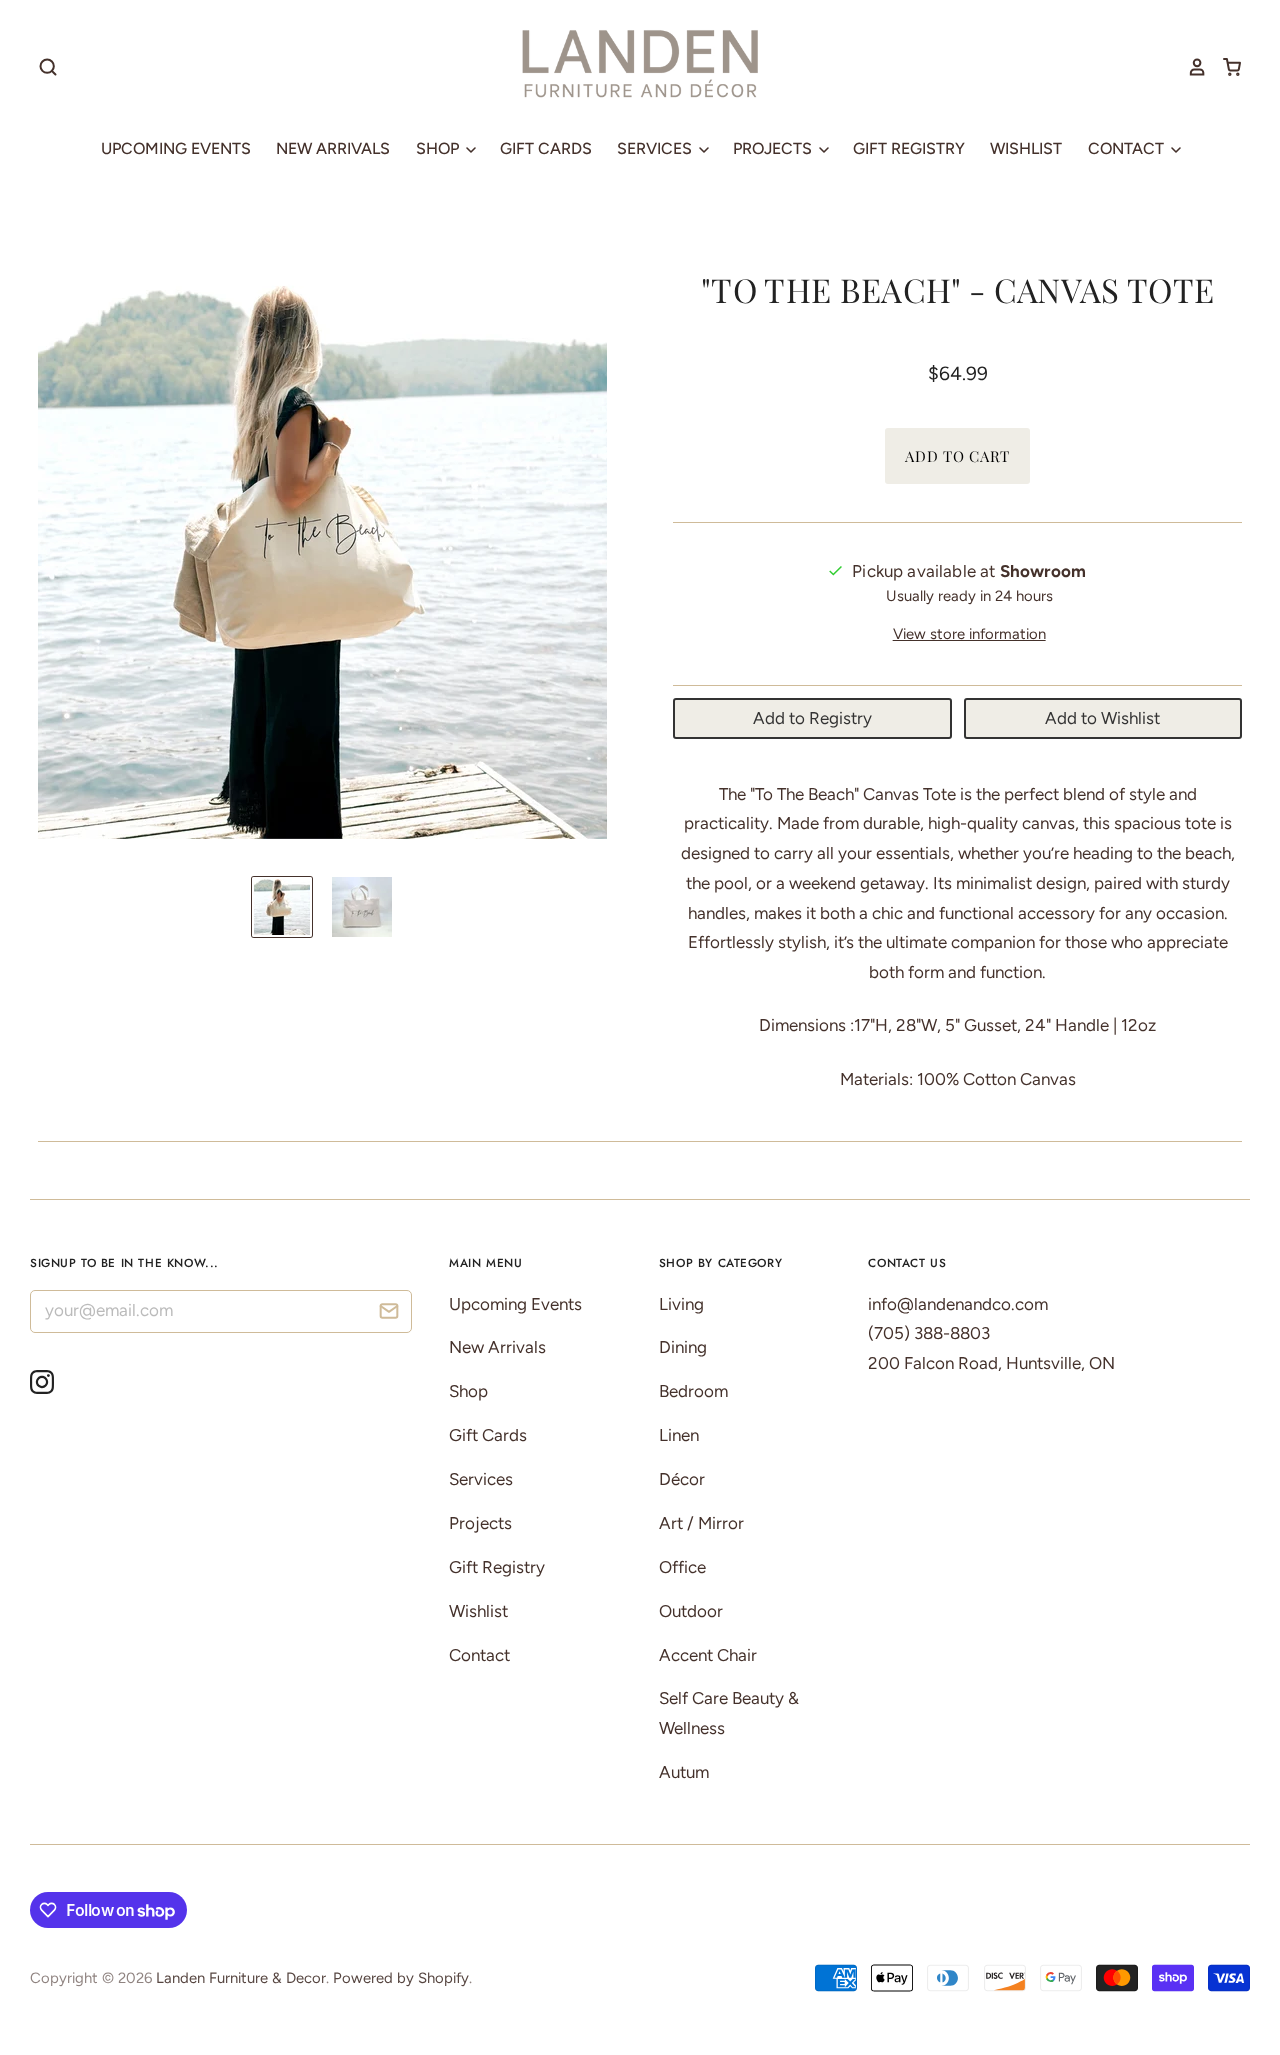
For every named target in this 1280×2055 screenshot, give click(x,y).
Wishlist (1026, 148)
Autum (684, 1772)
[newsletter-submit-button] (389, 1314)
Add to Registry (812, 718)
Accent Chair (708, 1655)
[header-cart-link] (1224, 67)
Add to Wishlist (1102, 718)
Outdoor (691, 1611)
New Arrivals (333, 148)
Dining (683, 1347)
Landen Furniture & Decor (241, 1978)
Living (681, 1304)
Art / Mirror (701, 1523)
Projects (774, 148)
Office (682, 1567)
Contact (1128, 148)
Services (656, 148)
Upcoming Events (176, 148)
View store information (969, 634)
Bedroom (693, 1391)
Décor (682, 1479)
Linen (679, 1435)
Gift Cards (546, 148)
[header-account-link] (1190, 67)
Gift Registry (909, 148)
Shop (439, 148)
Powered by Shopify (401, 1978)
